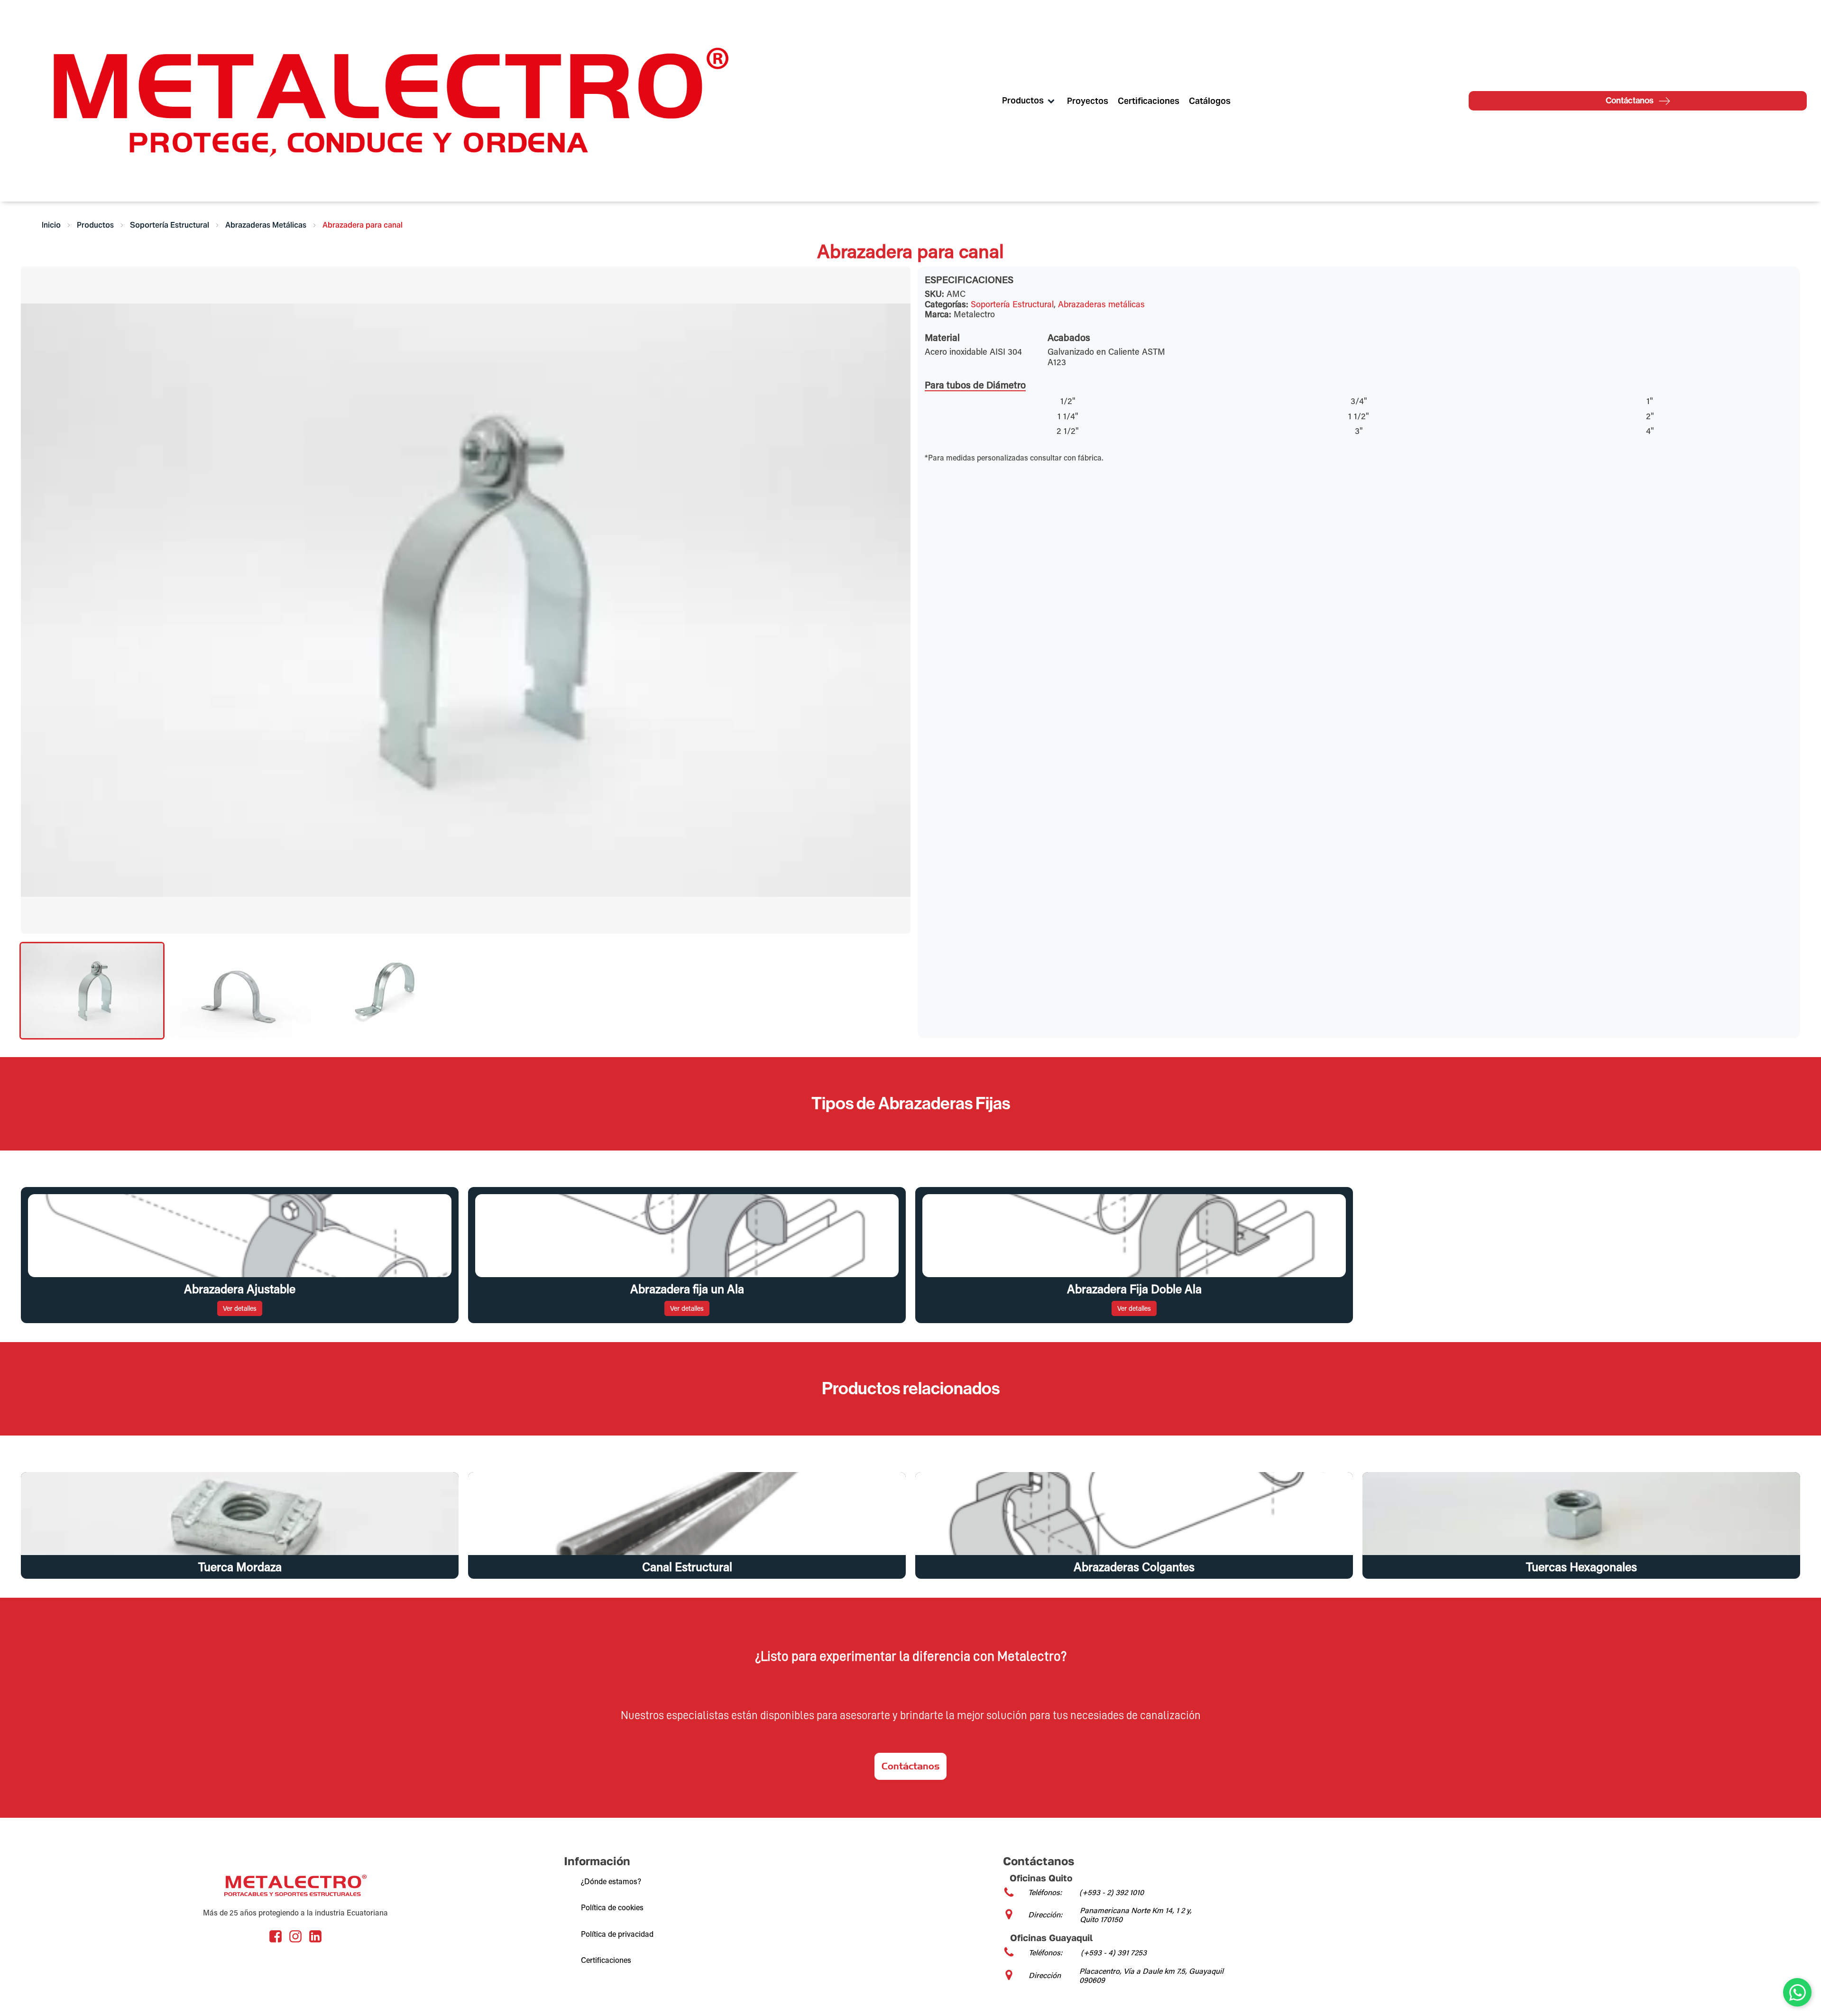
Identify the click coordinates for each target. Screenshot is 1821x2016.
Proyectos (1088, 101)
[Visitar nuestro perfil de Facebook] (276, 1936)
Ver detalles (240, 1308)
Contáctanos (910, 1766)
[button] (1797, 1992)
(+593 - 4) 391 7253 (1114, 1952)
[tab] (92, 991)
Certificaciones (1149, 101)
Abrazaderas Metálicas (266, 225)
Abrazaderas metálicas (1101, 304)
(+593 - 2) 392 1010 (1112, 1892)
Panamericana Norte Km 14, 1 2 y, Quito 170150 (1136, 1915)
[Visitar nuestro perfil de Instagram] (295, 1936)
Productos (95, 225)
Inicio (51, 225)
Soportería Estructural (170, 225)
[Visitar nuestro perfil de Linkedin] (315, 1936)
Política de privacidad (617, 1934)
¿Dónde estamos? (611, 1881)
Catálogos (1210, 101)
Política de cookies (612, 1907)
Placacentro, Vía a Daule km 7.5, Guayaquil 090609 (1151, 1975)
